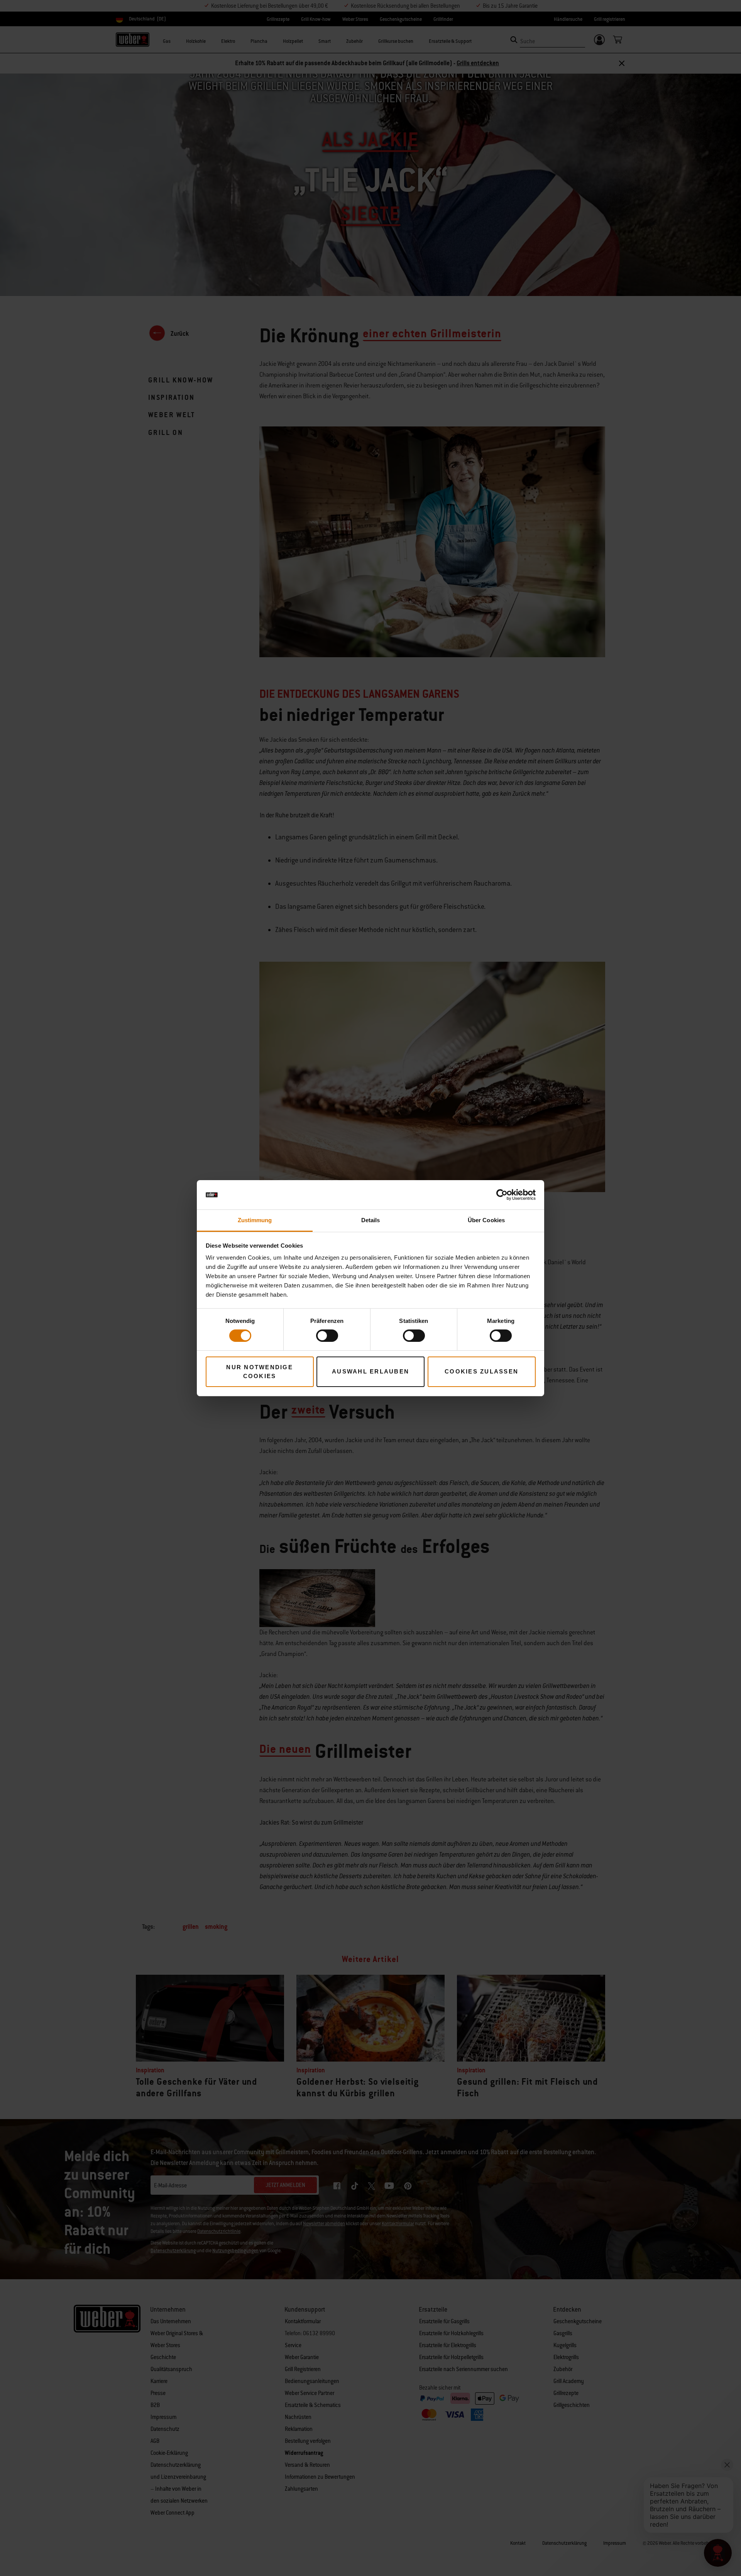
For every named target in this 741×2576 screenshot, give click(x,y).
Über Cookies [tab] (486, 1220)
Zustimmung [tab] (255, 1220)
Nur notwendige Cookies (260, 1372)
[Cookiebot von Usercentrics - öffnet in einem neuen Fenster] (502, 1195)
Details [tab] (371, 1220)
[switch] (327, 1336)
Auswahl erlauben (370, 1371)
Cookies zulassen (481, 1371)
